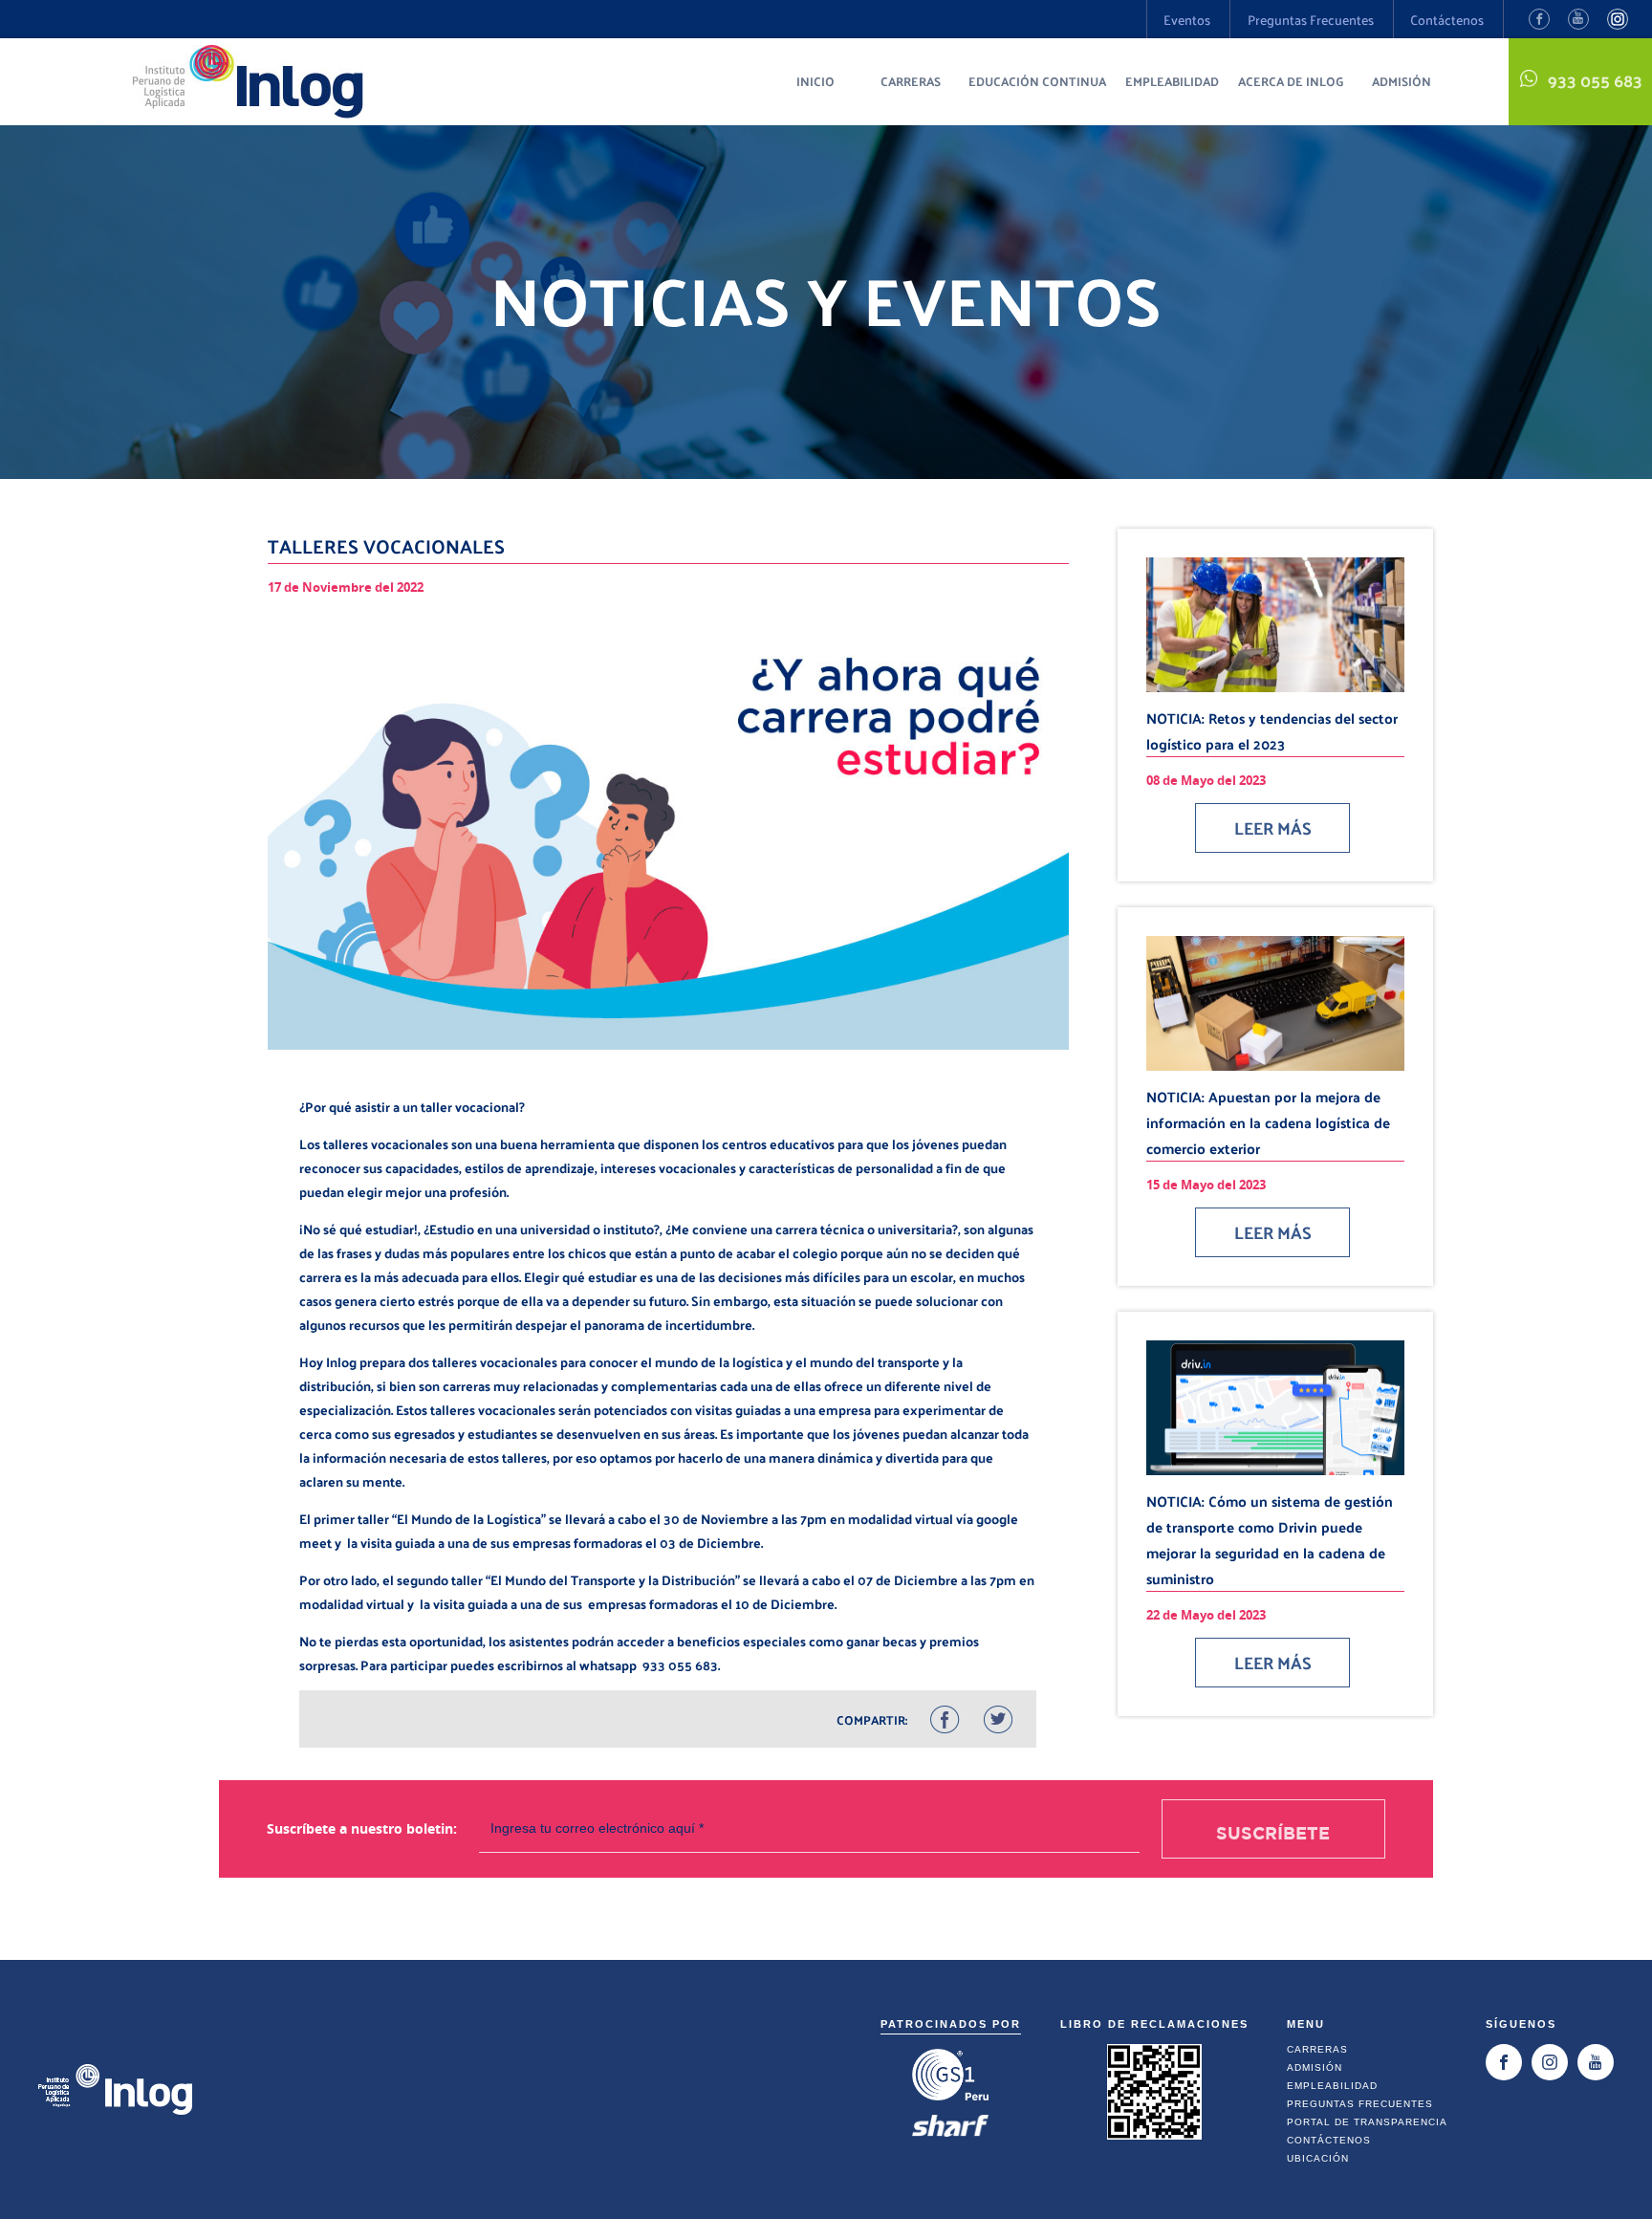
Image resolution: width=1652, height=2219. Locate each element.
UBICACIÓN (1318, 2158)
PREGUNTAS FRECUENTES (1360, 2104)
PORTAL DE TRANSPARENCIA (1367, 2122)
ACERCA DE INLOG (1291, 81)
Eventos (1187, 20)
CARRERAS (1317, 2049)
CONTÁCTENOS (1329, 2140)
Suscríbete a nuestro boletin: (362, 1828)
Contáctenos (1447, 20)
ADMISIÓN (1315, 2067)
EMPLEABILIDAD (1172, 81)
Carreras (911, 81)
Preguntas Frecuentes (1311, 20)
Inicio (815, 81)
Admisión (1402, 81)
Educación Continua (1037, 81)
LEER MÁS (1273, 827)
